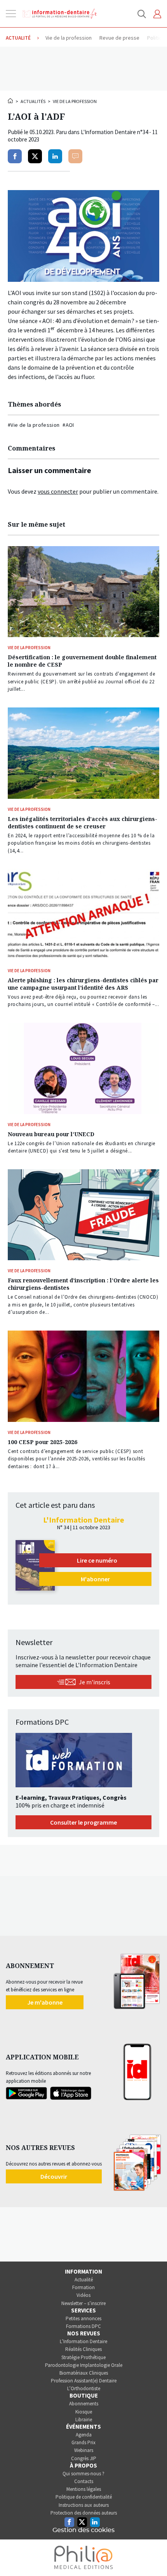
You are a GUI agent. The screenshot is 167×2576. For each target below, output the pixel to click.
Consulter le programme (83, 1822)
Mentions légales (84, 2489)
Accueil (11, 101)
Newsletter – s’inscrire (83, 2303)
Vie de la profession (75, 101)
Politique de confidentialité (84, 2497)
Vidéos (83, 2295)
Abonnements (84, 2404)
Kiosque (84, 2412)
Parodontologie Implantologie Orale (84, 2365)
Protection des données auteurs (84, 2513)
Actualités (33, 101)
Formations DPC (83, 2326)
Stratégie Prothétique (83, 2357)
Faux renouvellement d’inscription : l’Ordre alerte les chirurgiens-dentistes (83, 1284)
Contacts (84, 2481)
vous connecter (58, 491)
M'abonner (95, 1579)
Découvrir (54, 2176)
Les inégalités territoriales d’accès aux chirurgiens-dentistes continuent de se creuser (83, 823)
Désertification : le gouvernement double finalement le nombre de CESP (82, 661)
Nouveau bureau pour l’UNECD (51, 1134)
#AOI (68, 425)
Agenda (84, 2435)
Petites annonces (83, 2318)
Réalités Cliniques (83, 2349)
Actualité (84, 2280)
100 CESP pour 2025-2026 (43, 1442)
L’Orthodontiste (84, 2388)
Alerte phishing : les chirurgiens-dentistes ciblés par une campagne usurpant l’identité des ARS (83, 984)
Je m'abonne (45, 2002)
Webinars (84, 2450)
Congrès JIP (84, 2458)
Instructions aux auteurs (84, 2505)
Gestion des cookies (83, 2530)
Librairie (84, 2420)
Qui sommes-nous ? (83, 2474)
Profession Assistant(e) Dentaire (84, 2381)
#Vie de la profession (34, 425)
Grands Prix (83, 2442)
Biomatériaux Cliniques (84, 2373)
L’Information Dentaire (83, 2341)
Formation (83, 2287)
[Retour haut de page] (153, 2556)
